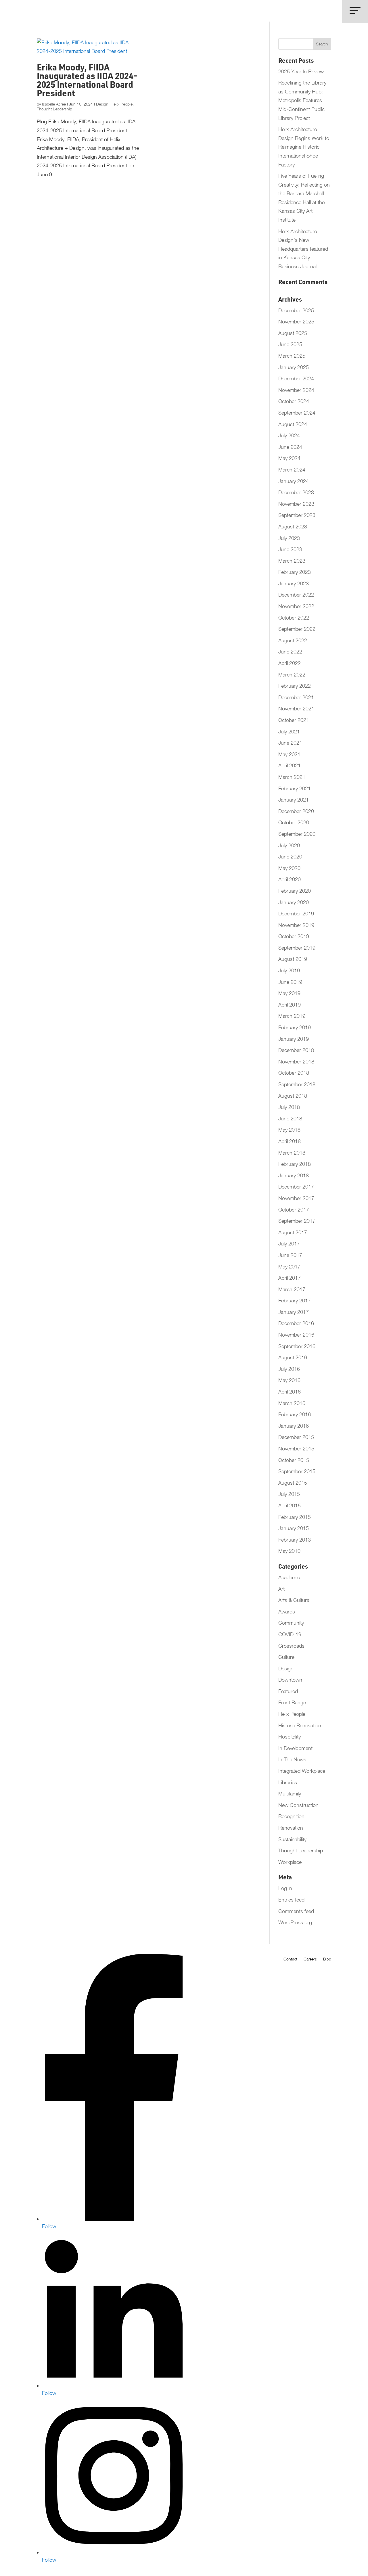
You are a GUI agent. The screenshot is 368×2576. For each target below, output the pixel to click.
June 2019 (290, 982)
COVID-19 (290, 1634)
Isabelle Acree (54, 104)
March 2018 (292, 1153)
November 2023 (296, 504)
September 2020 (297, 834)
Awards (287, 1612)
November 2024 (296, 390)
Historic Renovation (300, 1725)
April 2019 (290, 1005)
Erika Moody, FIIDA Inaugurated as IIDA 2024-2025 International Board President (87, 82)
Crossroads (291, 1646)
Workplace (290, 1862)
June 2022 (290, 652)
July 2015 (289, 1494)
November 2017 (296, 1198)
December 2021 (296, 697)
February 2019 (295, 1027)
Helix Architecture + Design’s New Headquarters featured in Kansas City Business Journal (303, 249)
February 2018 (295, 1164)
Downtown (290, 1680)
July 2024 (289, 435)
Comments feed (296, 1911)
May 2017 (289, 1267)
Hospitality (290, 1737)
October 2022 (294, 618)
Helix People (122, 104)
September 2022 (297, 629)
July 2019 (289, 970)
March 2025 (292, 356)
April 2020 (290, 879)
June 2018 (290, 1119)
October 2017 (294, 1210)
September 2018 (297, 1084)
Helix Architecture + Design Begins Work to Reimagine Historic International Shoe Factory (304, 147)
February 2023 (295, 572)
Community (291, 1623)
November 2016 (296, 1335)
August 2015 (293, 1483)
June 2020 (290, 857)
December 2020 (296, 811)
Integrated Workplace (302, 1771)
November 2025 (296, 322)
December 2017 (296, 1187)
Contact (290, 1959)
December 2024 (296, 378)
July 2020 (289, 845)
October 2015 (294, 1460)
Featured (288, 1691)
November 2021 (296, 709)
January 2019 (294, 1039)
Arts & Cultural (294, 1600)
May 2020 (289, 868)
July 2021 (289, 732)
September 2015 (297, 1471)
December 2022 (296, 595)
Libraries (288, 1782)
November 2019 (296, 925)
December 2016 (296, 1323)
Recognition (291, 1816)
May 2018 (289, 1130)
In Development (295, 1748)
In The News (292, 1759)
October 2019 (294, 936)
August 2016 (293, 1357)
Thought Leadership (54, 109)
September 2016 (297, 1346)
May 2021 (289, 754)
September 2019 (297, 948)
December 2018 (296, 1050)
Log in (285, 1888)
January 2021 (294, 800)
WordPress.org (295, 1922)
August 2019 (293, 959)
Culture (286, 1657)
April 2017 (290, 1278)
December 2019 (296, 914)
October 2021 (294, 720)
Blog (327, 1959)
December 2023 (296, 492)
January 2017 (294, 1312)
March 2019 (292, 1016)
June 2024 (290, 447)
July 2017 (289, 1244)
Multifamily (290, 1794)
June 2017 (290, 1255)
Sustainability (292, 1839)
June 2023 (290, 549)
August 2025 (293, 333)
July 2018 (289, 1107)
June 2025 (290, 344)
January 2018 (294, 1175)
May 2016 (289, 1380)
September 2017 (297, 1221)
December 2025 (296, 310)
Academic (289, 1577)
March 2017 (292, 1289)
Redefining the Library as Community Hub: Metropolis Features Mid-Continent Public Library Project (302, 100)
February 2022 (295, 686)
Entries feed (291, 1900)
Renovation (291, 1828)
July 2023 (289, 538)
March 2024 (292, 470)
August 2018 (293, 1096)
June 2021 (290, 743)
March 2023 (292, 561)
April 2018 (290, 1141)
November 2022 (296, 606)
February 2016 (295, 1414)
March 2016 (292, 1403)
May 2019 (289, 993)
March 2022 (292, 675)
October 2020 (294, 822)
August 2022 (293, 640)
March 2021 (292, 777)
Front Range (292, 1702)
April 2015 (290, 1505)
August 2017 (293, 1232)
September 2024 (297, 413)
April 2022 (290, 663)
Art (281, 1589)
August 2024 (293, 424)
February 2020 (295, 891)
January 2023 (294, 583)
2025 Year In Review (301, 71)
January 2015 (294, 1528)
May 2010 (289, 1551)
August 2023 (293, 527)
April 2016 (290, 1392)
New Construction (298, 1805)
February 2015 (295, 1517)
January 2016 (294, 1426)
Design (102, 104)
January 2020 (294, 902)
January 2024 (294, 481)
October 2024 (294, 401)
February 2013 (295, 1540)
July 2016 (289, 1369)
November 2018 (296, 1062)
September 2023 (297, 515)
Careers (310, 1959)
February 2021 (295, 788)
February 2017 (295, 1301)
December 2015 (296, 1437)
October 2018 (294, 1073)
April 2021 (290, 765)
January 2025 (294, 367)
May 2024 (289, 458)
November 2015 (296, 1449)
